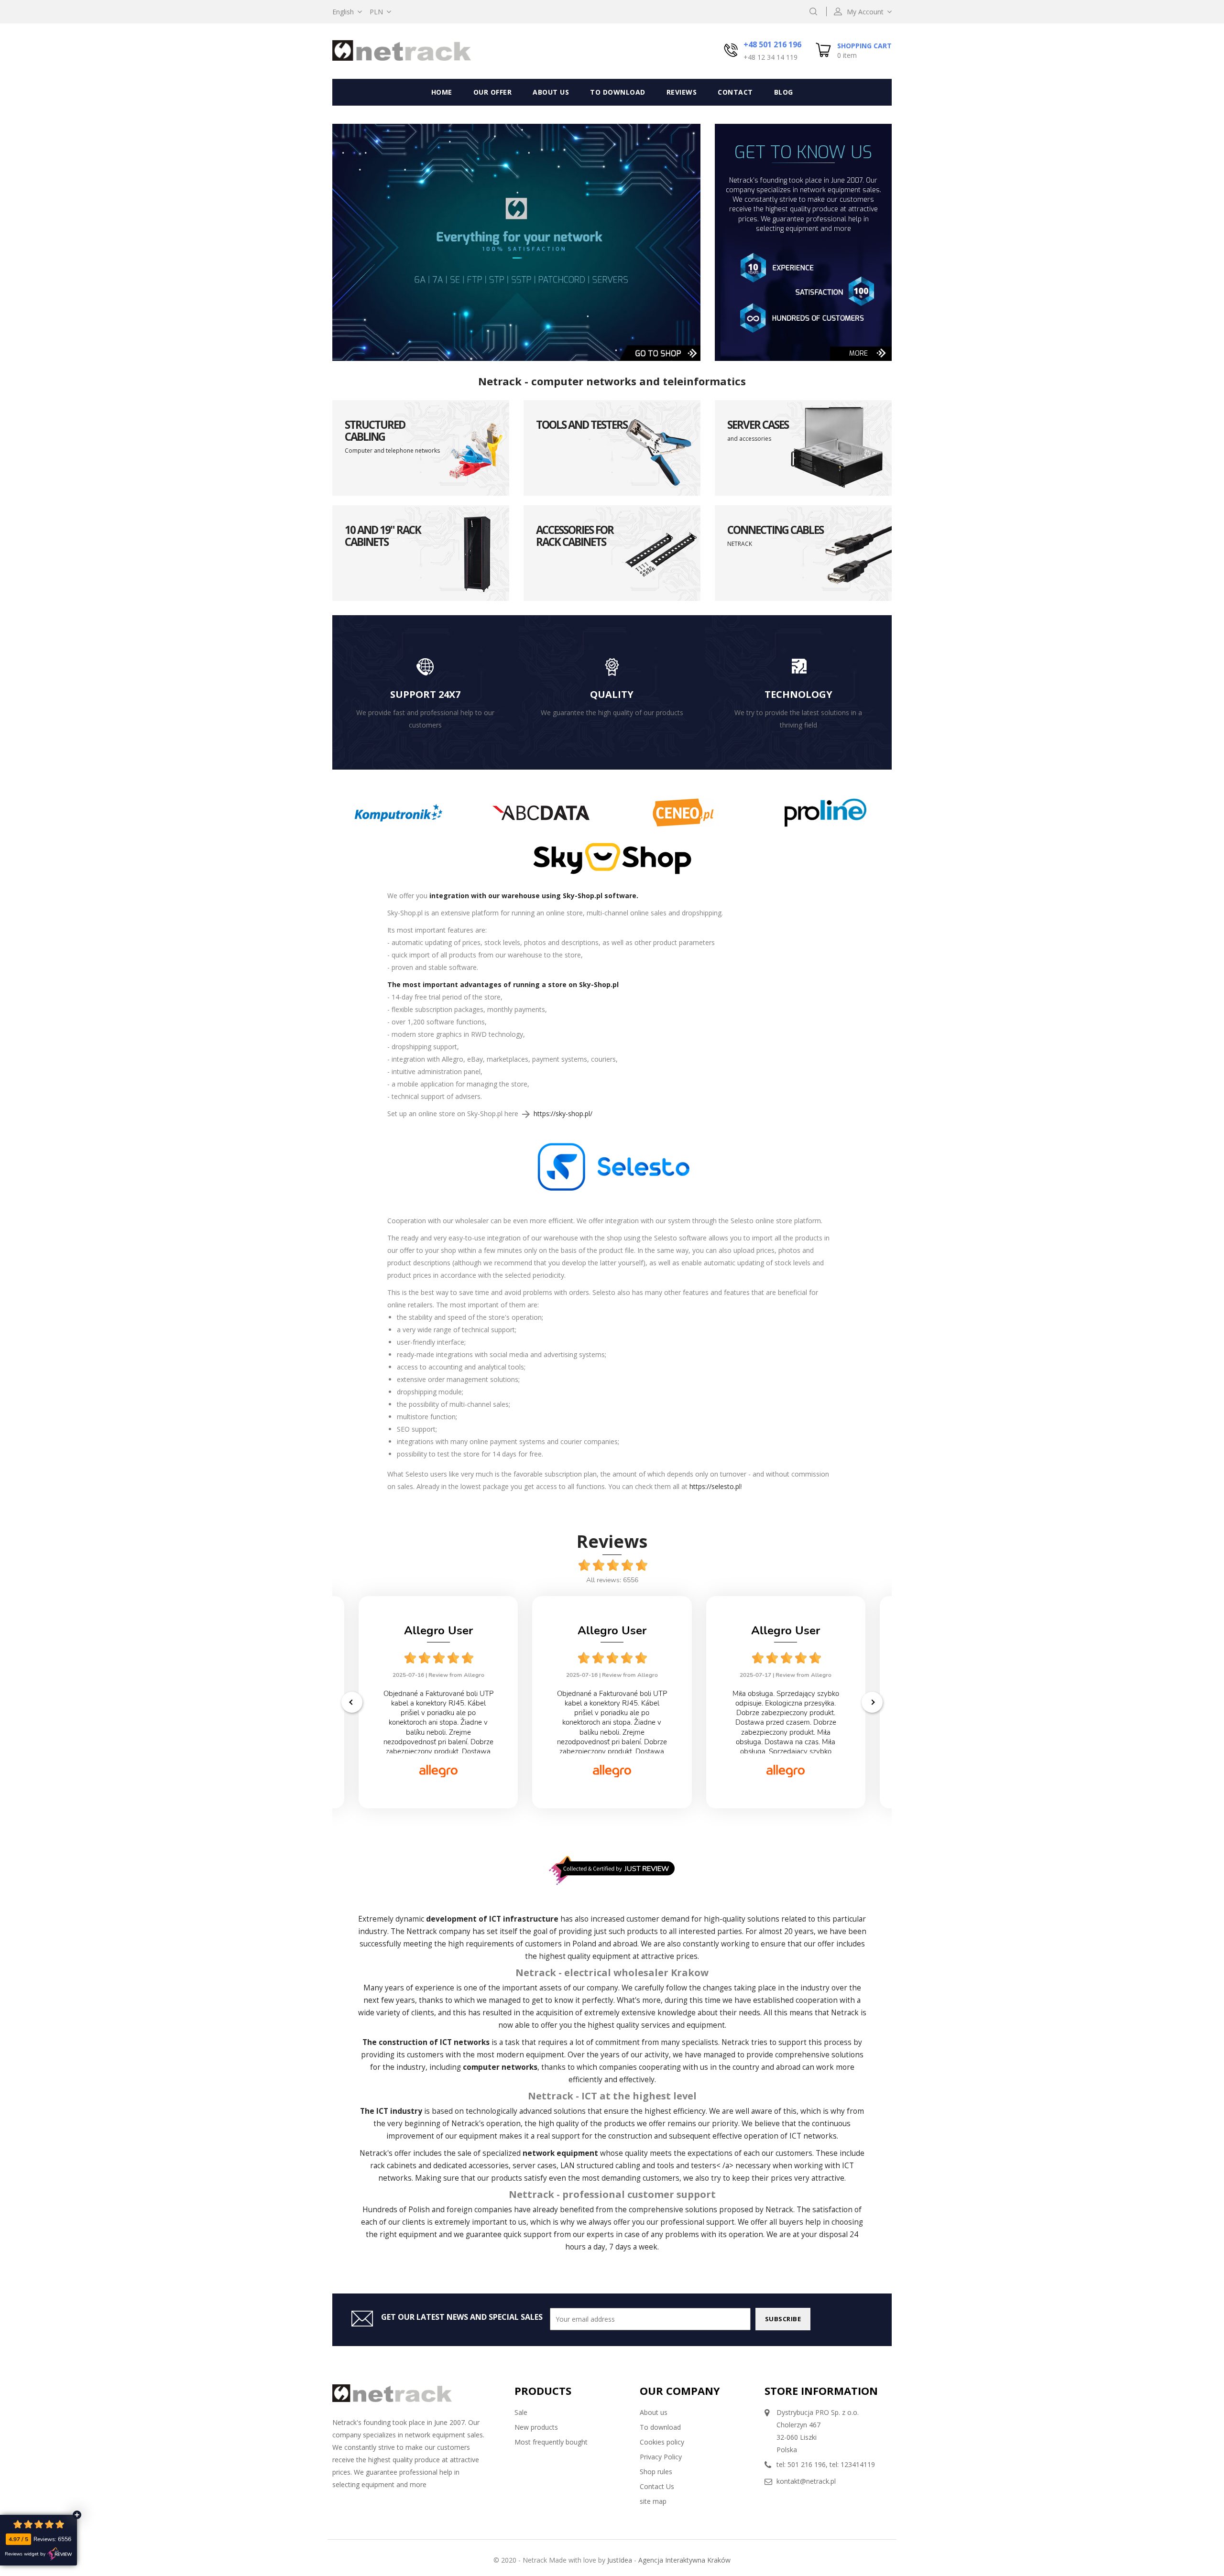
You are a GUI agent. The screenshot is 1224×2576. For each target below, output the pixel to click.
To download (618, 92)
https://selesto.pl (715, 1486)
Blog (784, 92)
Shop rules (656, 2472)
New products (536, 2427)
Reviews (682, 92)
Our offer (493, 92)
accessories (489, 2166)
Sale (521, 2412)
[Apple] (399, 812)
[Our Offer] (516, 242)
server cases (535, 2166)
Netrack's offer (385, 2153)
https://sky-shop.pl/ (563, 1114)
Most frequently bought (551, 2442)
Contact (735, 92)
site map (653, 2501)
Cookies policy (662, 2442)
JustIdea (620, 2560)
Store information (821, 2391)
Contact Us (657, 2486)
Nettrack (422, 1931)
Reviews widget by (25, 2554)
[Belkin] (541, 812)
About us (551, 92)
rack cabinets (393, 2166)
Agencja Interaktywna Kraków (684, 2560)
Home (442, 92)
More (859, 353)
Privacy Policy (661, 2457)
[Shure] (683, 812)
